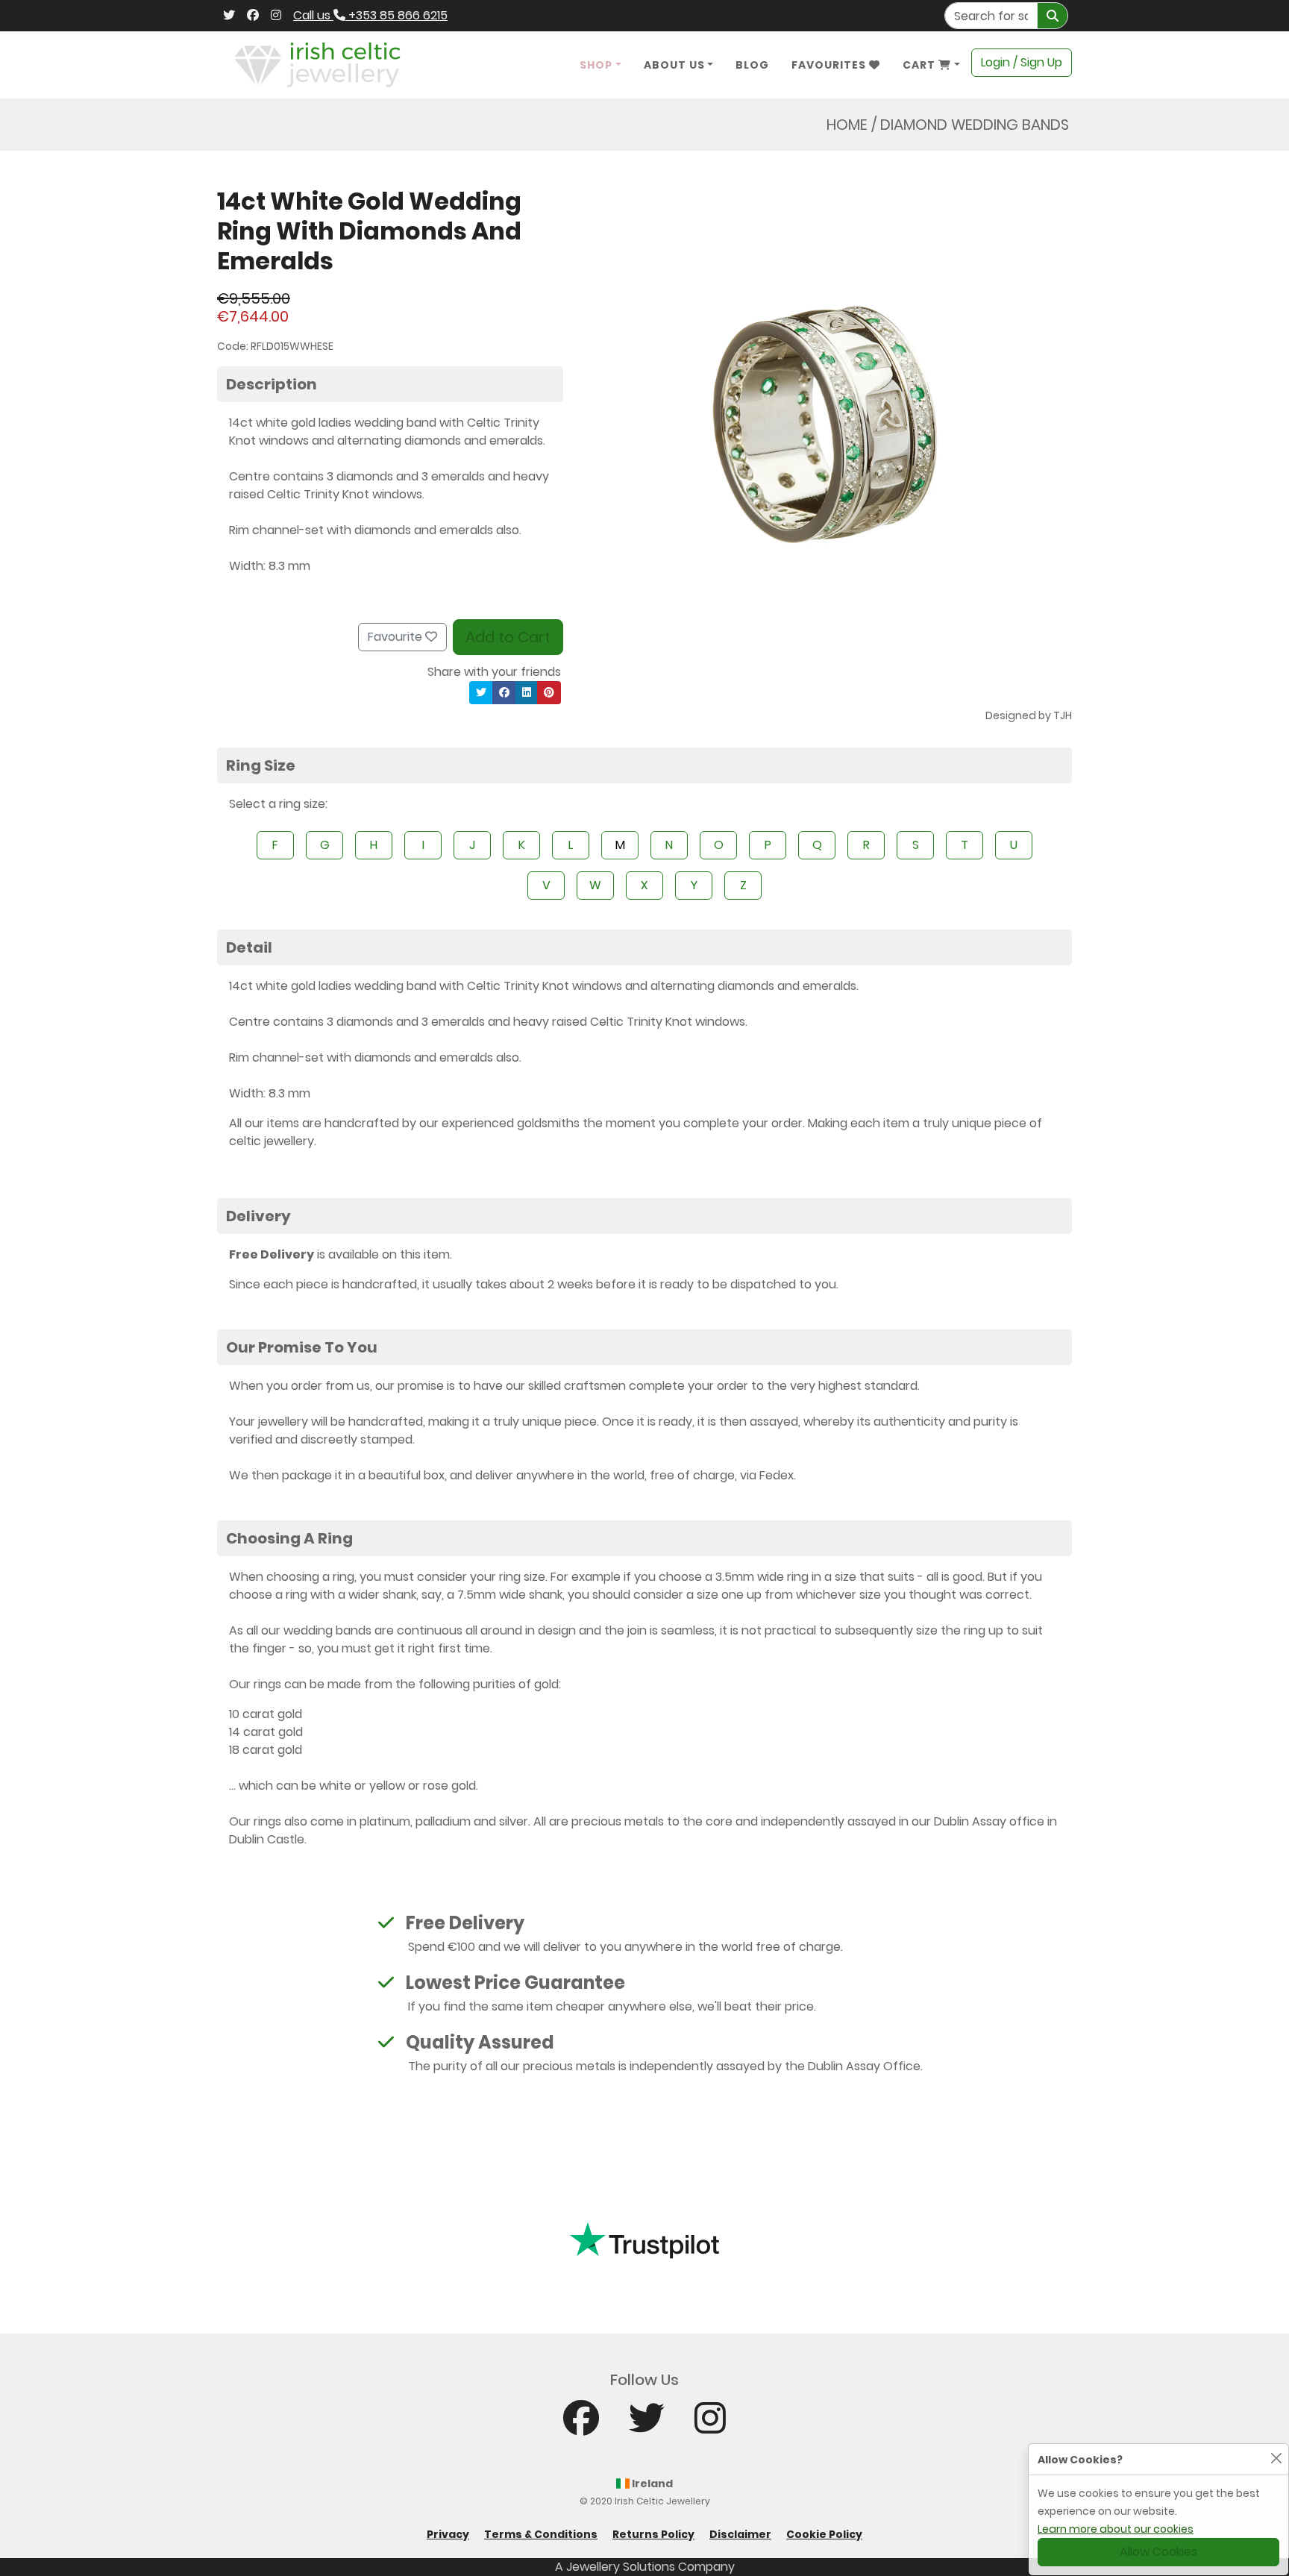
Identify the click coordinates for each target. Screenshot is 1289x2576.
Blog (752, 65)
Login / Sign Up (1022, 62)
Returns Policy (653, 2534)
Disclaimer (740, 2534)
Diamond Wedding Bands (975, 125)
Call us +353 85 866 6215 (370, 15)
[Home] (317, 64)
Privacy (448, 2534)
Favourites (830, 65)
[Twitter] (229, 16)
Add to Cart (508, 637)
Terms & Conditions (541, 2534)
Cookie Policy (824, 2534)
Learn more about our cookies (1116, 2529)
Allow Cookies (1158, 2552)
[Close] (1276, 2458)
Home (847, 125)
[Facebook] (253, 16)
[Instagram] (276, 16)
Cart (921, 65)
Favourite (396, 637)
